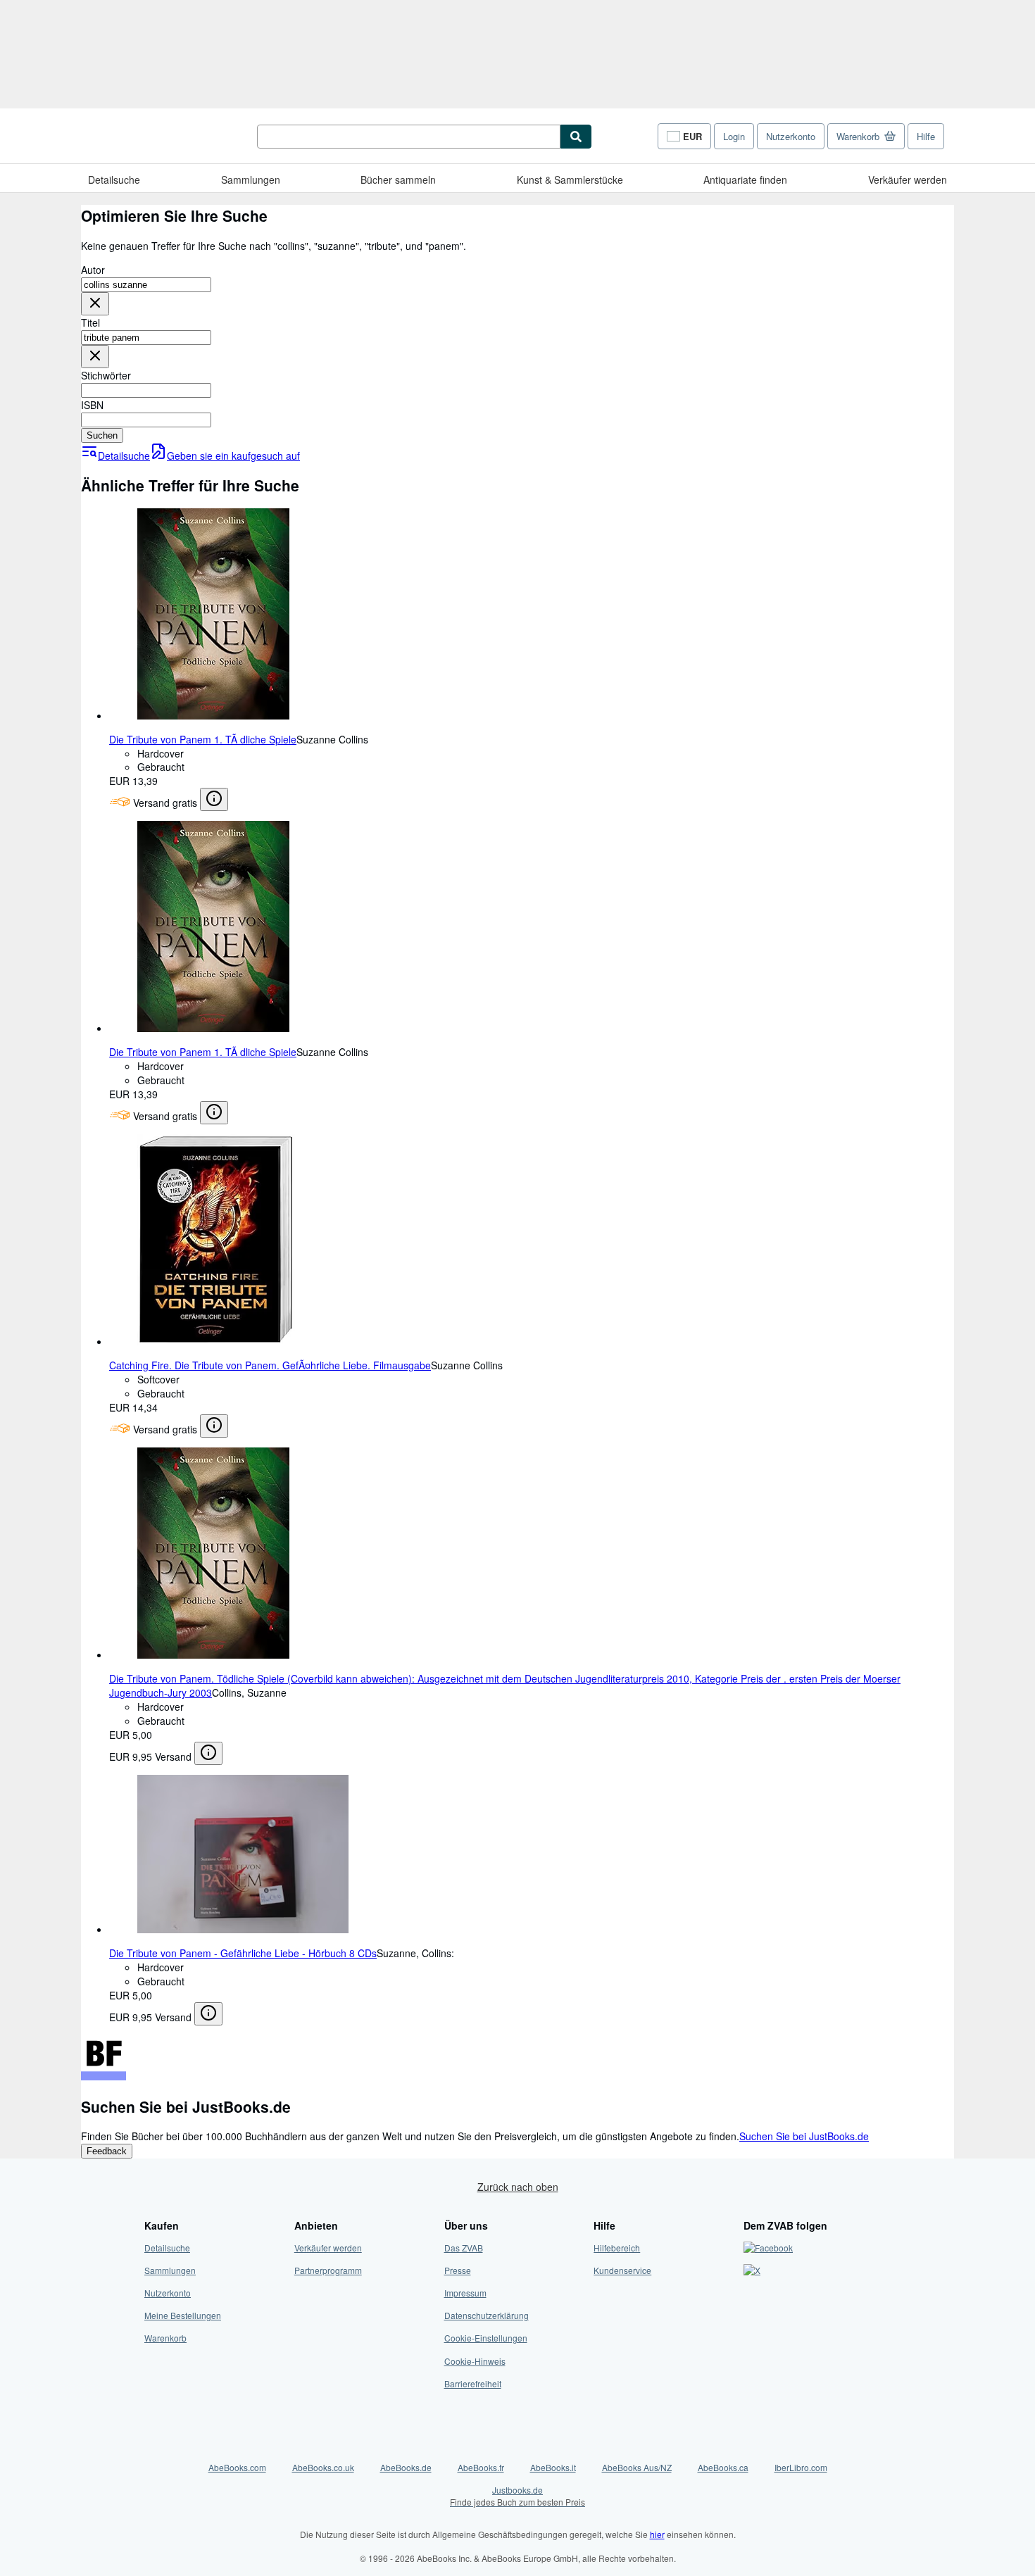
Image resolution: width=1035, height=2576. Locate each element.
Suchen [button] (102, 435)
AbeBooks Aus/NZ (637, 2467)
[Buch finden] (576, 137)
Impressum (465, 2293)
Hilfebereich (617, 2248)
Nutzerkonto (791, 136)
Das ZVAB (464, 2248)
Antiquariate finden (745, 180)
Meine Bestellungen (183, 2315)
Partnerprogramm (328, 2270)
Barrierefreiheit (473, 2383)
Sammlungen (251, 180)
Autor (93, 270)
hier (657, 2534)
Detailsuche (114, 180)
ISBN (92, 405)
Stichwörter (106, 375)
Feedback (107, 2151)
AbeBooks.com (237, 2467)
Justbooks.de (517, 2496)
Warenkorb (165, 2338)
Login (734, 136)
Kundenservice (622, 2270)
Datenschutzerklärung (487, 2315)
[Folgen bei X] (752, 2270)
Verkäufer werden (908, 180)
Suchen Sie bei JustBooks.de (804, 2136)
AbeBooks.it (553, 2467)
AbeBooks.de (406, 2467)
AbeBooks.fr (481, 2467)
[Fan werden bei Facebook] (768, 2248)
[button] (95, 304)
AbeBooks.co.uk (323, 2467)
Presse (458, 2270)
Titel (90, 322)
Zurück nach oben (518, 2187)
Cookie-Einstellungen (486, 2338)
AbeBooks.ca (723, 2467)
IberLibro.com (801, 2467)
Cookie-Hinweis (475, 2361)
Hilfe (926, 136)
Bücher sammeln (398, 180)
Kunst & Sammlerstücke (570, 180)
